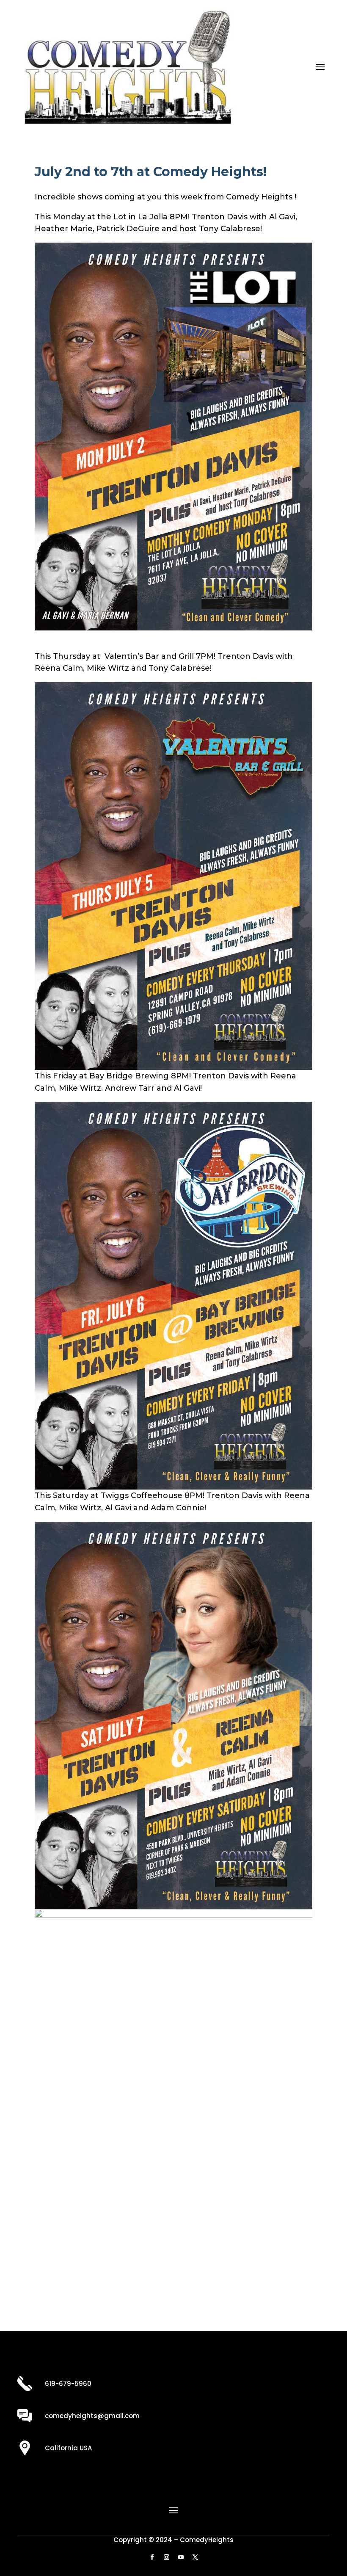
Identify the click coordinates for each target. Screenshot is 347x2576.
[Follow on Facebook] (152, 2557)
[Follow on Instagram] (166, 2557)
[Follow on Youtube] (181, 2557)
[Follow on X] (195, 2557)
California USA (68, 2448)
